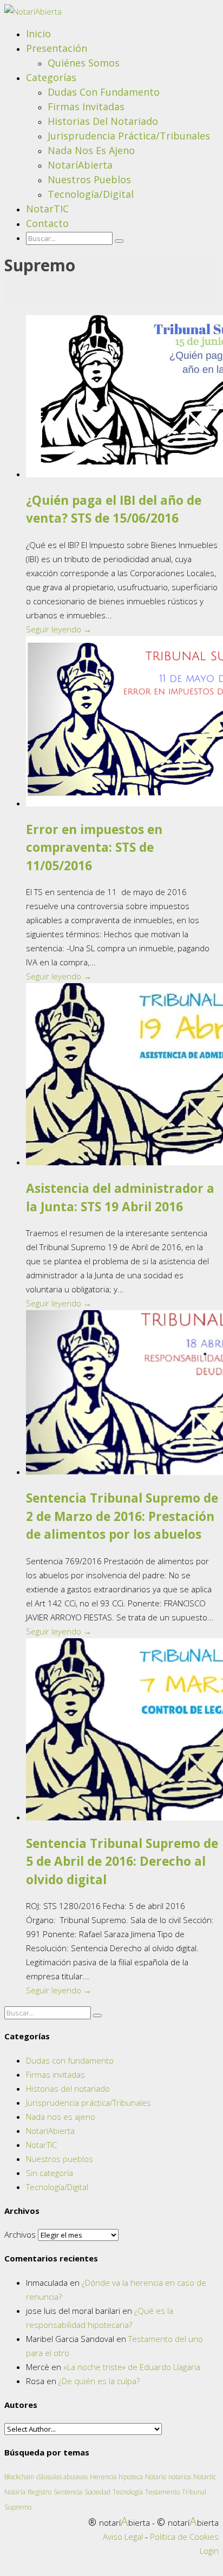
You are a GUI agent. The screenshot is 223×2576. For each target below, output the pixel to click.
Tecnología (128, 2492)
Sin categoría (50, 2173)
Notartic (205, 2477)
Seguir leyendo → (59, 629)
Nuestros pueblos (89, 179)
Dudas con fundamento (104, 92)
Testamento (162, 2492)
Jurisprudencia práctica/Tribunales (129, 136)
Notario (156, 2477)
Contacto (47, 223)
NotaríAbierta (80, 165)
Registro (40, 2492)
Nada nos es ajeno (91, 150)
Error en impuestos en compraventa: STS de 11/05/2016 (94, 848)
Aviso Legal (123, 2537)
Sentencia (68, 2492)
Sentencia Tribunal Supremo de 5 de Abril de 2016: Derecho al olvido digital (122, 1862)
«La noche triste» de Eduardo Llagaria (132, 2367)
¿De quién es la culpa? (99, 2381)
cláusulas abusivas (62, 2477)
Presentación (57, 48)
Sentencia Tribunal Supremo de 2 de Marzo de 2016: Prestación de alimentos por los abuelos (122, 1516)
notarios (180, 2477)
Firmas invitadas (86, 106)
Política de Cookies (184, 2537)
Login (209, 2551)
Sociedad (97, 2492)
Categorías (51, 77)
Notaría (15, 2492)
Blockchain (19, 2477)
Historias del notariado (103, 121)
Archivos (20, 2234)
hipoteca (131, 2477)
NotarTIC (47, 209)
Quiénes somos (84, 63)
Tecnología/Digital (91, 194)
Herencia (103, 2477)
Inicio (38, 34)
